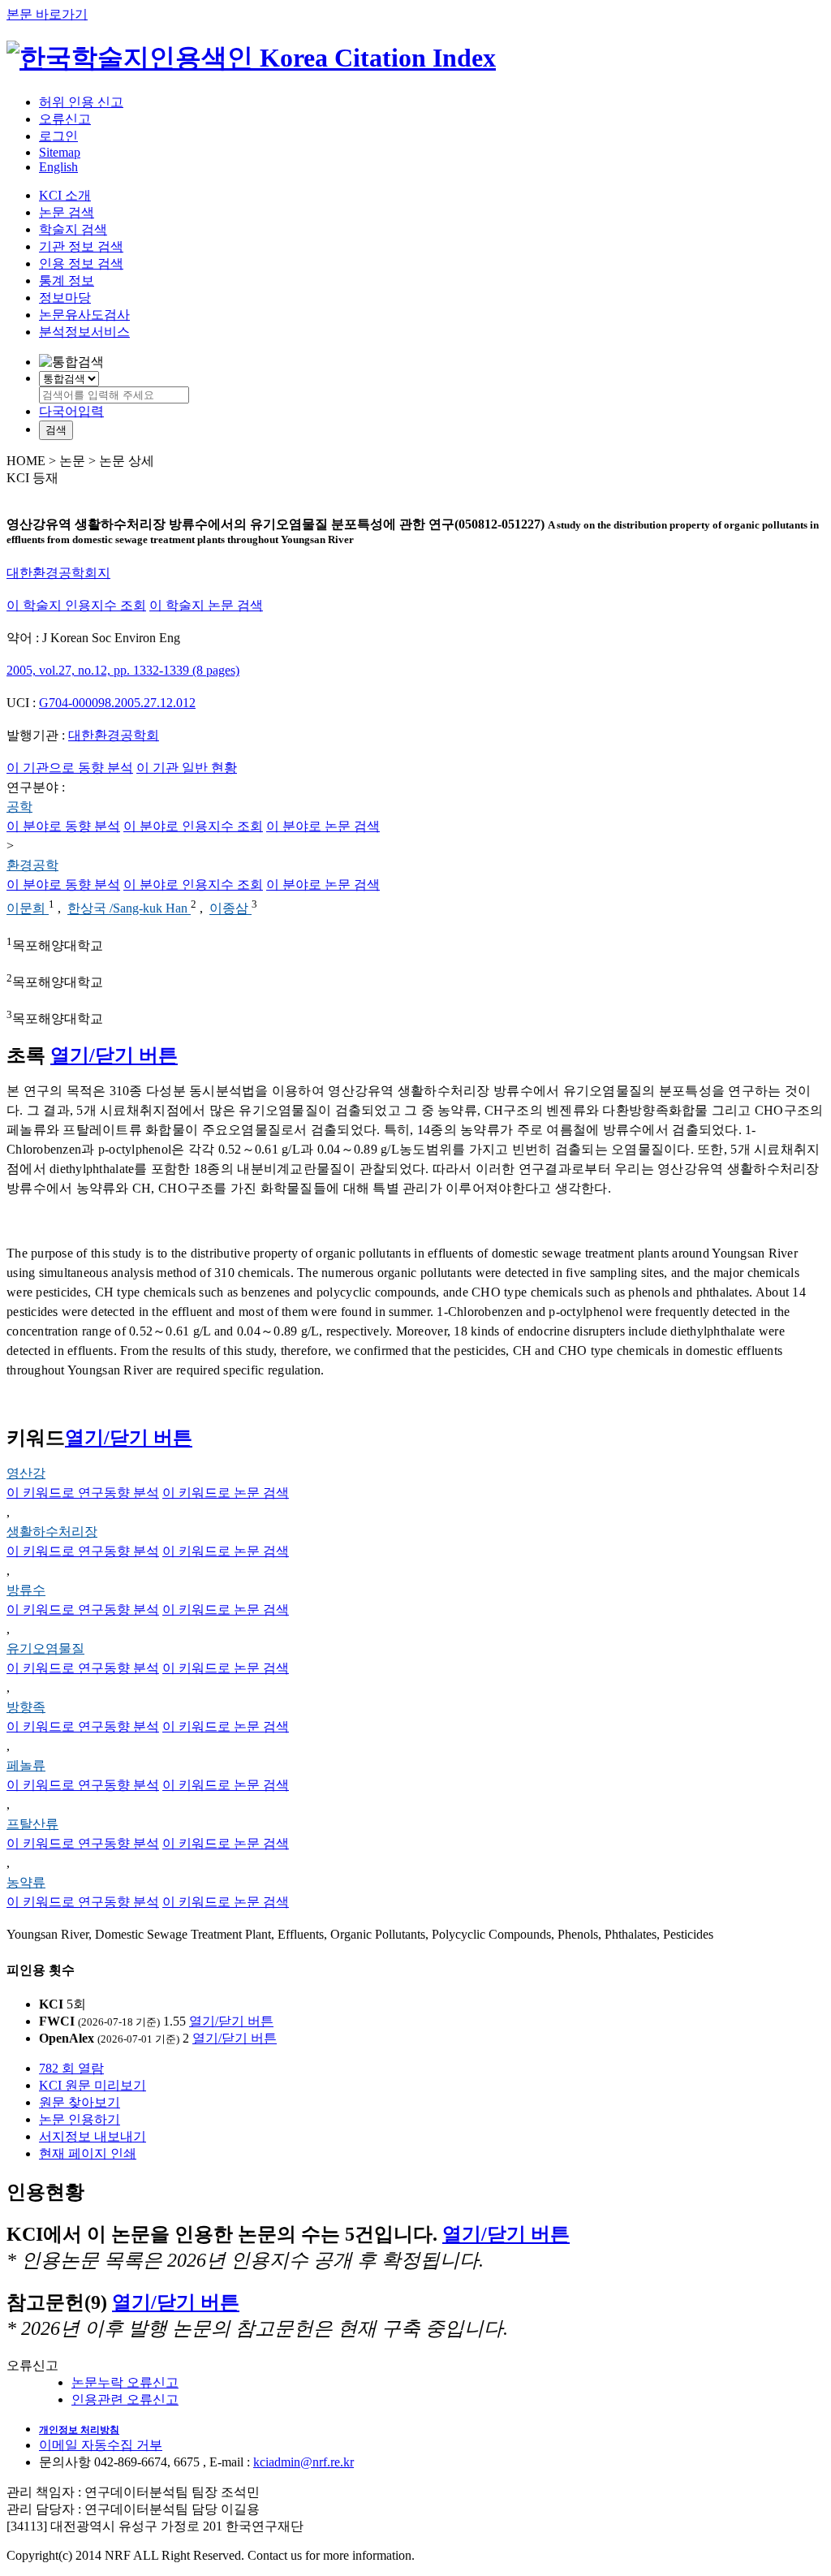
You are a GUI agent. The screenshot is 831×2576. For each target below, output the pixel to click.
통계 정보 (67, 280)
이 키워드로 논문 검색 (226, 1493)
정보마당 (65, 298)
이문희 (28, 909)
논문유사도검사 (84, 315)
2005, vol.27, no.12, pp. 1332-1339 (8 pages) (123, 670)
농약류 (26, 1882)
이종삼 (230, 909)
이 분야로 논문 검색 (323, 826)
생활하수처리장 (52, 1532)
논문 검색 (67, 212)
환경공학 (32, 865)
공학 (19, 807)
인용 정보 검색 (81, 263)
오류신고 (65, 119)
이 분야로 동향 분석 (63, 826)
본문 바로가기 (47, 14)
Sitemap (60, 152)
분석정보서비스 (84, 332)
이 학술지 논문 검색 (206, 605)
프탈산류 (32, 1824)
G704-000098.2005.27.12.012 (117, 703)
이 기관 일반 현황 (187, 768)
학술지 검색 (73, 229)
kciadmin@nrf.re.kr (304, 2462)
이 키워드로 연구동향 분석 (83, 1493)
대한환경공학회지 (58, 573)
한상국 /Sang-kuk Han (129, 909)
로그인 (58, 136)
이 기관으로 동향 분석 (70, 768)
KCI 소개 (65, 195)
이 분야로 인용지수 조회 (193, 826)
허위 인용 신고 (81, 102)
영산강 (26, 1473)
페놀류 (26, 1765)
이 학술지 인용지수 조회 (76, 605)
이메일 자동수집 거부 (101, 2445)
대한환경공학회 (114, 735)
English (58, 167)
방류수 (26, 1590)
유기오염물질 (45, 1648)
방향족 (26, 1707)
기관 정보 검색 (81, 246)
